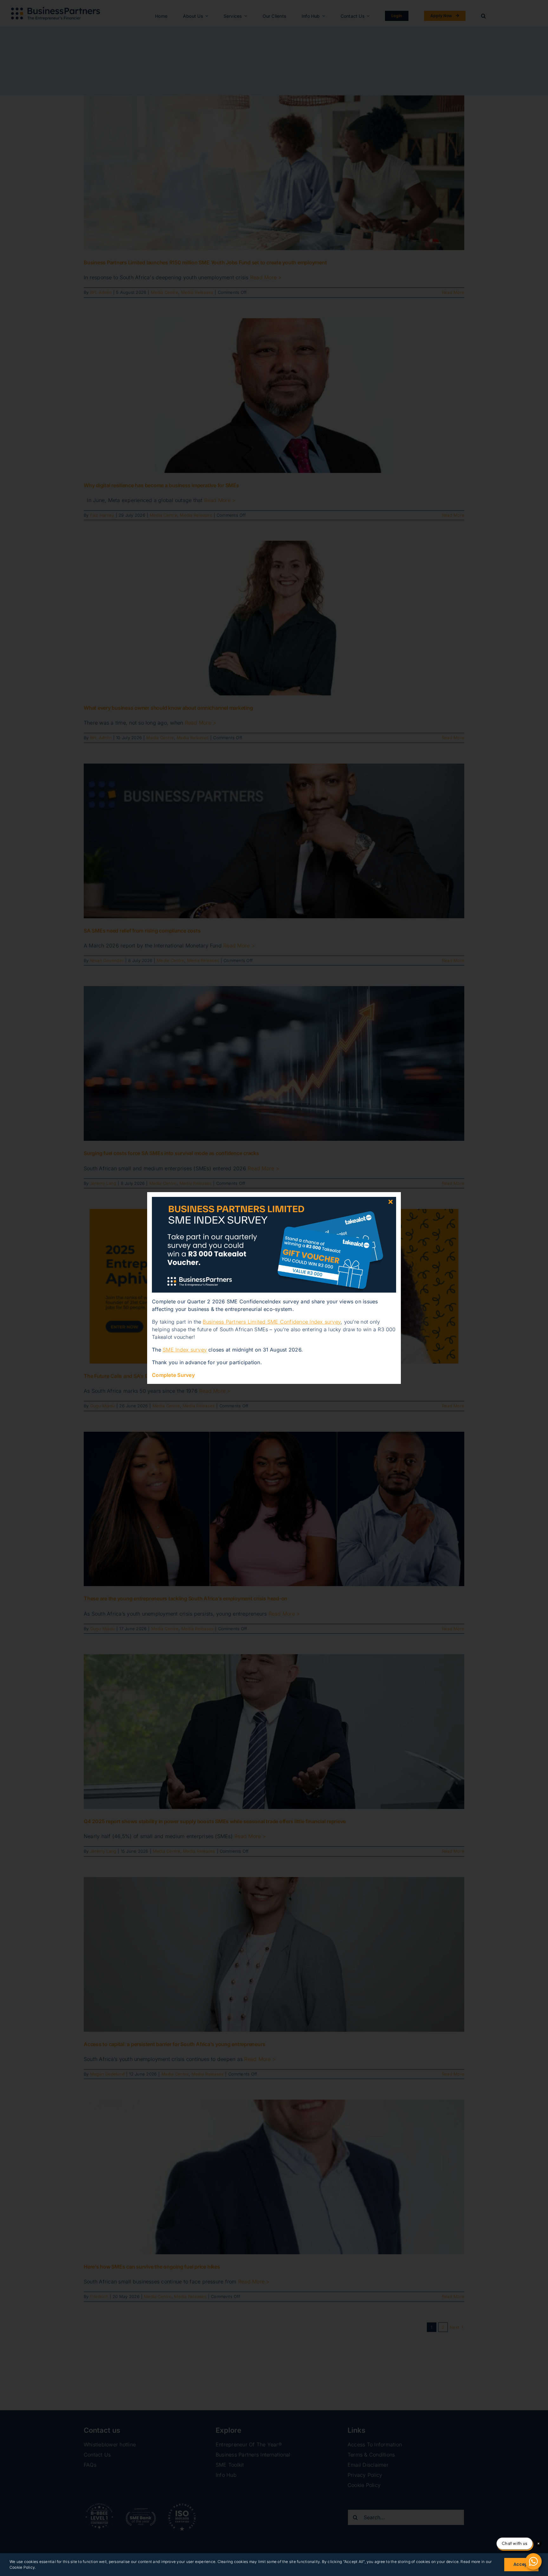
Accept (521, 2564)
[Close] (391, 1202)
